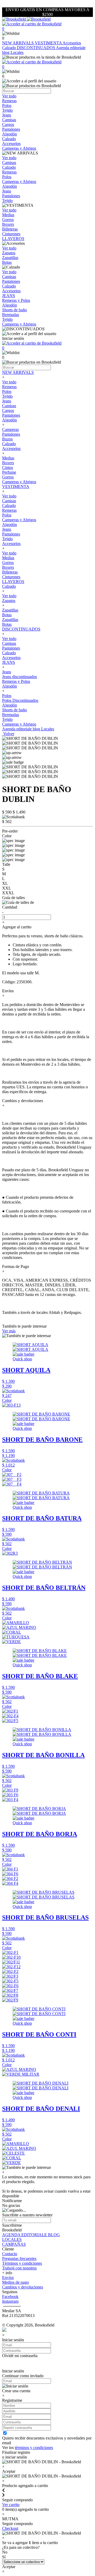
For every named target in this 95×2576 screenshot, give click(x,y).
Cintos (8, 467)
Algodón (9, 420)
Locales (17, 52)
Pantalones (11, 415)
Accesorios (72, 43)
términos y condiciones (34, 2448)
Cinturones (11, 577)
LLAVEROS (13, 582)
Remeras (9, 387)
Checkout (10, 2528)
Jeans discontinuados (20, 677)
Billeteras (10, 572)
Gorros (8, 477)
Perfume (9, 472)
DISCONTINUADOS (36, 48)
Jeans (7, 401)
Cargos (8, 410)
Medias (8, 458)
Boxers (8, 463)
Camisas (9, 406)
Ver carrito (11, 2505)
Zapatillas (10, 610)
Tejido (7, 396)
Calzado (9, 48)
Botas (7, 615)
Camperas (10, 429)
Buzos (7, 439)
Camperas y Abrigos (19, 482)
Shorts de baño (15, 710)
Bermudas (11, 715)
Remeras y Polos (16, 681)
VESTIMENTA (49, 43)
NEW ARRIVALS (18, 43)
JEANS (9, 662)
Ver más (9, 1331)
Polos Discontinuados (20, 700)
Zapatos (9, 601)
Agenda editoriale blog (22, 729)
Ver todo (9, 382)
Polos (7, 391)
